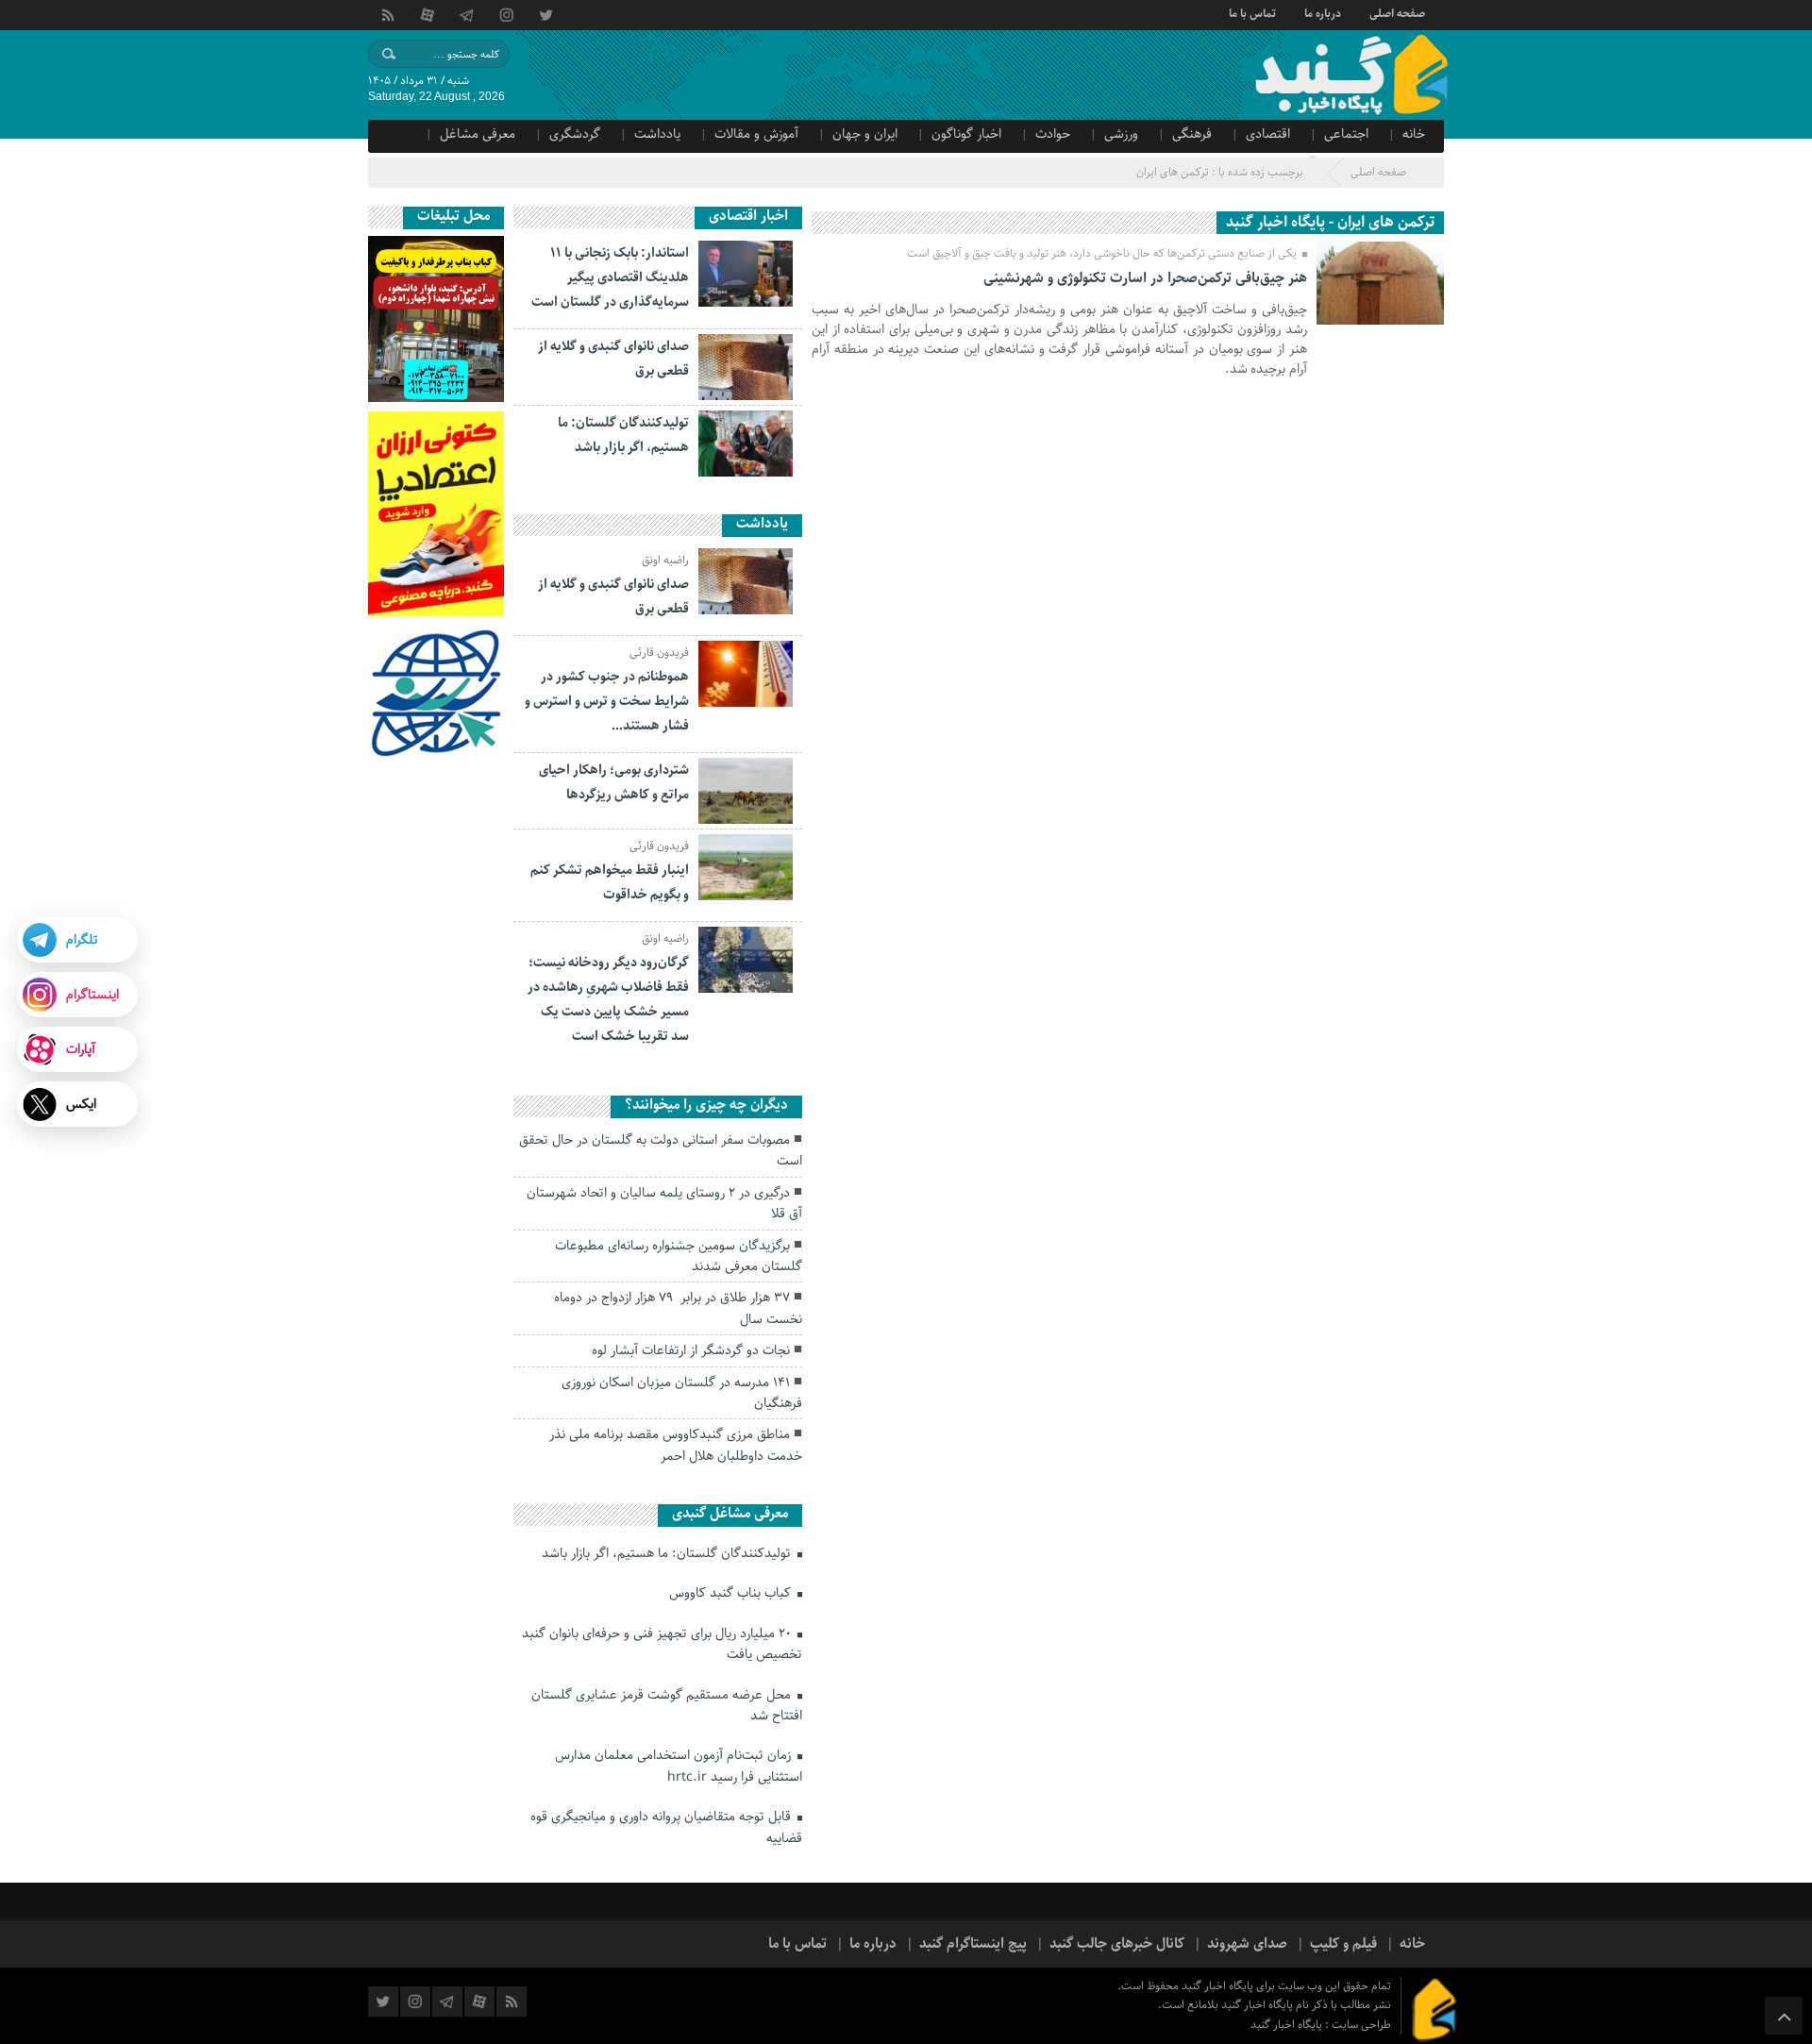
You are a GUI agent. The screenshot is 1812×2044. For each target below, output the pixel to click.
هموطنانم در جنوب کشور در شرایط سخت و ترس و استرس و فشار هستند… (607, 701)
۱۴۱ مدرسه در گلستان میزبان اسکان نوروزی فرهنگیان (682, 1393)
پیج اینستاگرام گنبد (973, 1944)
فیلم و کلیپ (1343, 1944)
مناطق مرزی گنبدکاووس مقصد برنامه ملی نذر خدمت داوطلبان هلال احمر (676, 1445)
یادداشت (657, 134)
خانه (1414, 134)
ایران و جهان (865, 134)
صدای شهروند (1247, 1944)
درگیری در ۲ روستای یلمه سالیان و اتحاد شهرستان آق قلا (664, 1203)
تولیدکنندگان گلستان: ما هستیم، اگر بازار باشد (668, 1553)
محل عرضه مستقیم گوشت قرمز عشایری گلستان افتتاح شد (667, 1705)
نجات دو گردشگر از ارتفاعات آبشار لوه (691, 1350)
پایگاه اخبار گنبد (1288, 2025)
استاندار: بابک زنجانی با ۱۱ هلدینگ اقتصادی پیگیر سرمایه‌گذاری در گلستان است (610, 277)
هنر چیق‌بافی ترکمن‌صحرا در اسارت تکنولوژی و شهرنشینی (1145, 278)
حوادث (1053, 134)
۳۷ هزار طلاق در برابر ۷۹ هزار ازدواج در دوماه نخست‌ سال (678, 1308)
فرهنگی (1192, 134)
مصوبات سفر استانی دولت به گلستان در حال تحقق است (661, 1150)
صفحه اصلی (1397, 12)
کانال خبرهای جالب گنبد (1117, 1944)
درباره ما (1323, 12)
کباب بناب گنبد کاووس (732, 1593)
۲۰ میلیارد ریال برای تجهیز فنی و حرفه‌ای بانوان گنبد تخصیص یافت (662, 1644)
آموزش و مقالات (756, 134)
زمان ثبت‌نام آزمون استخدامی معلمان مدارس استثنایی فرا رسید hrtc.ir (679, 1766)
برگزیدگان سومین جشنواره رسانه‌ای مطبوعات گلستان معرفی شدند (679, 1256)
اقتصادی (1268, 134)
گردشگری (575, 134)
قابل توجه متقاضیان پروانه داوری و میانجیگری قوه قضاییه (666, 1827)
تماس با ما (1252, 12)
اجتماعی (1346, 134)
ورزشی (1121, 134)
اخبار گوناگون (966, 134)
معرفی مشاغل (478, 134)
